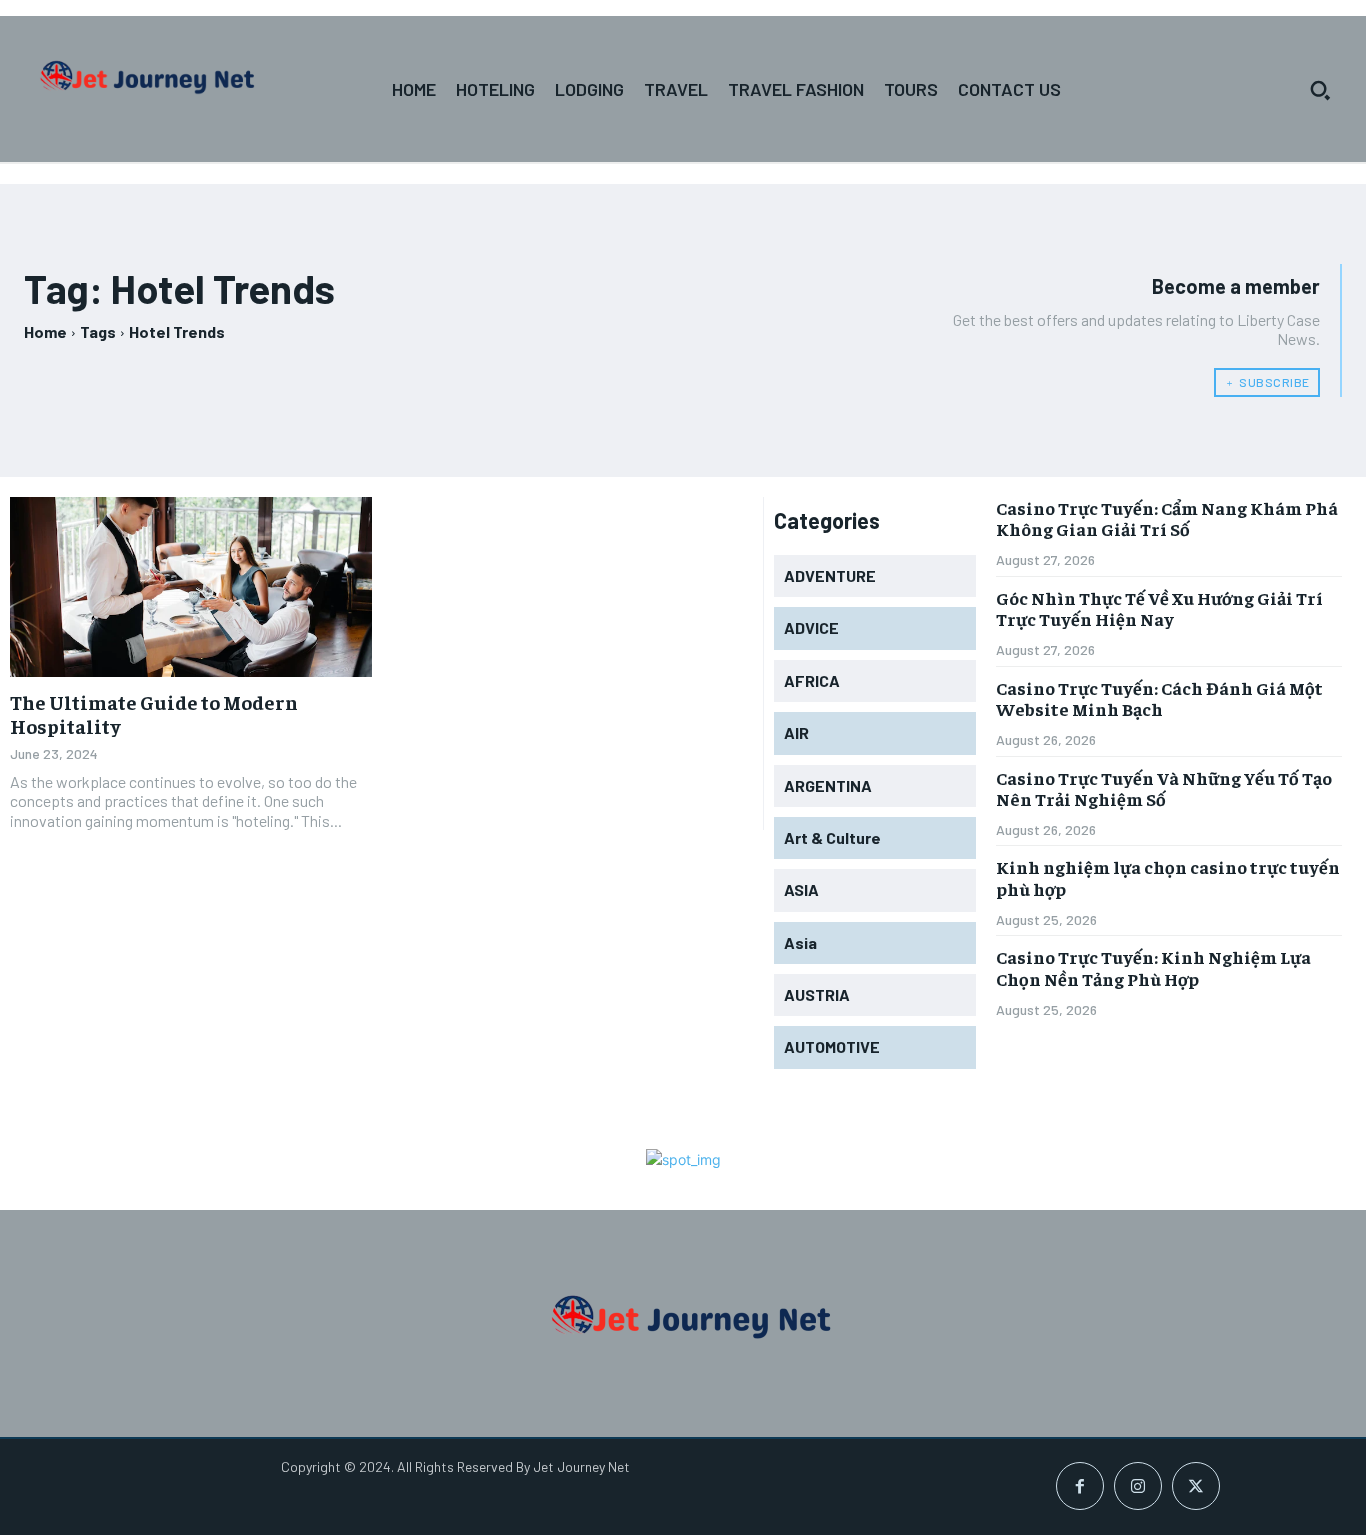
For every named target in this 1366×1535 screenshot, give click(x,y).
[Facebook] (1080, 1486)
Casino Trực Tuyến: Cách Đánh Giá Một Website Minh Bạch (1159, 698)
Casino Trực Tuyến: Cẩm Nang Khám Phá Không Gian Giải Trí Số (1167, 518)
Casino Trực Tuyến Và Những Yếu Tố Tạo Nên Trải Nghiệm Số (1164, 788)
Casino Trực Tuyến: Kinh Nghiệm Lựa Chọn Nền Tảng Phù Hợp (1153, 967)
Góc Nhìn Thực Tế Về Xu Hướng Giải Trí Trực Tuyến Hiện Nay (1159, 608)
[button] (1320, 90)
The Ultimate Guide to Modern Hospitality (154, 713)
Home (45, 331)
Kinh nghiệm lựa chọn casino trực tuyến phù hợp (1168, 877)
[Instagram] (1138, 1486)
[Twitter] (1196, 1486)
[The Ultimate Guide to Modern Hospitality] (191, 587)
